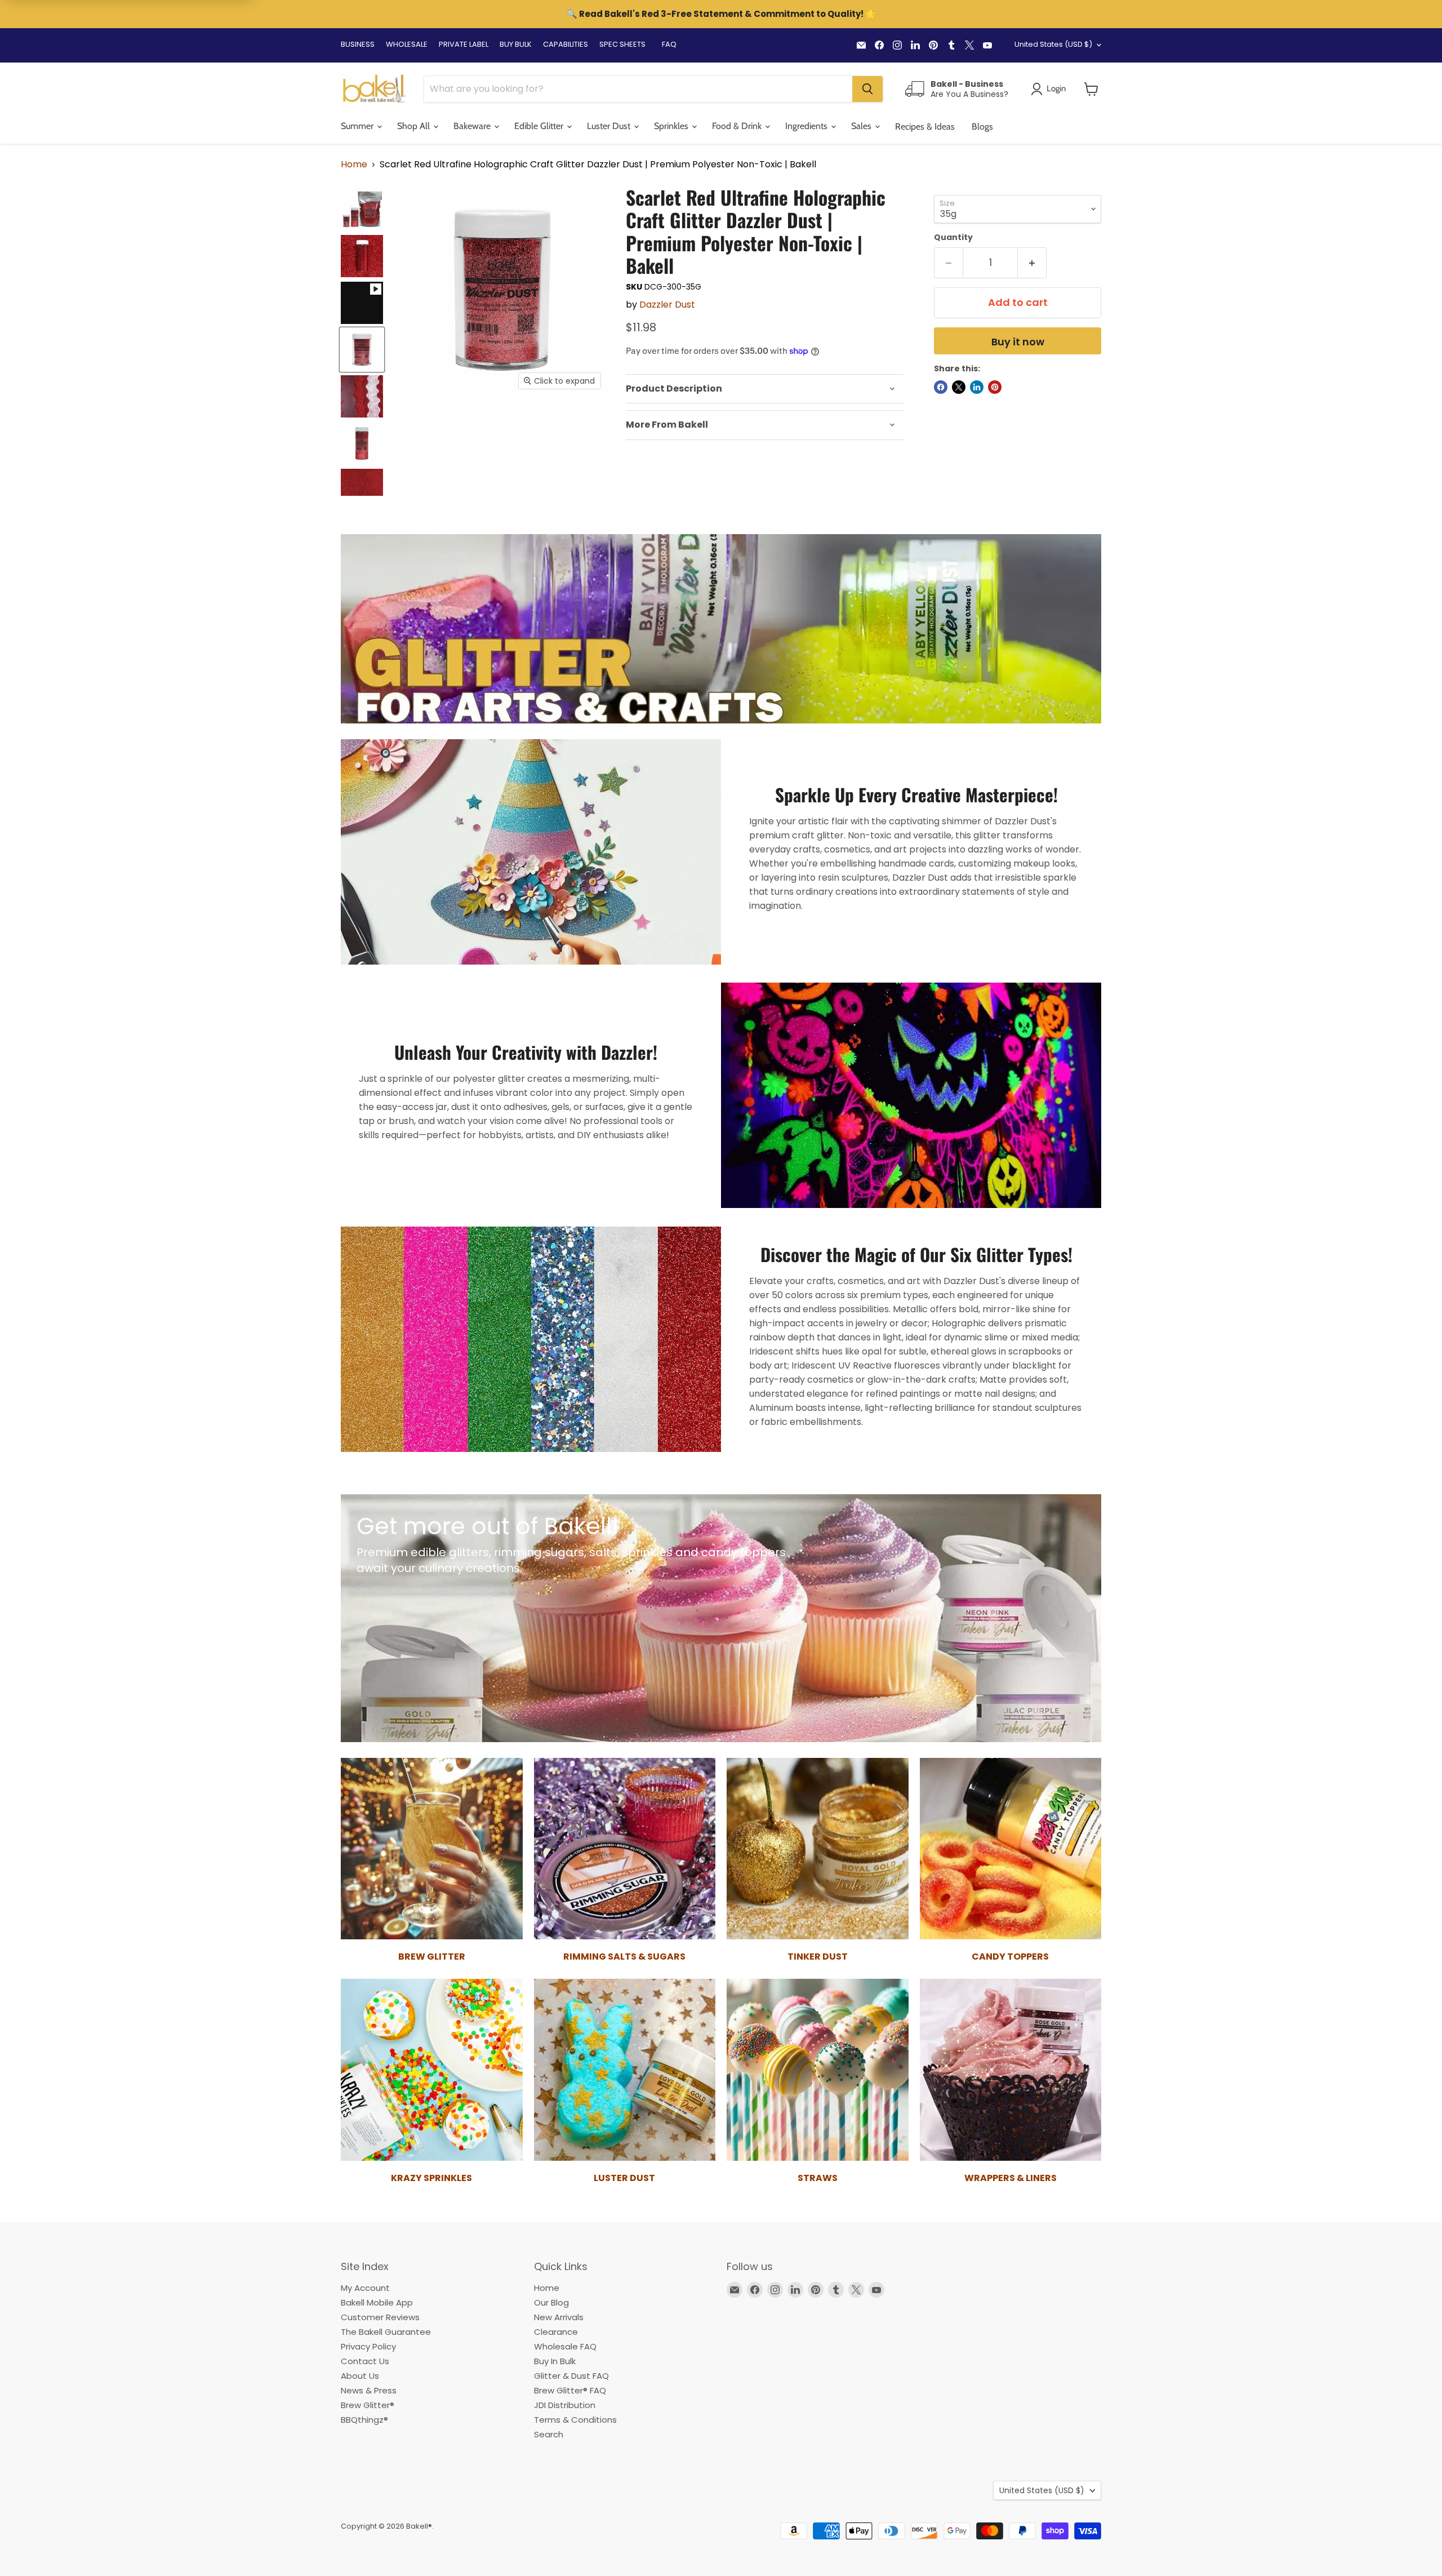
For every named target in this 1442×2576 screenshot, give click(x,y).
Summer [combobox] (358, 126)
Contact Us (365, 2361)
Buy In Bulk (555, 2361)
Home (354, 165)
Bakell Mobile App (377, 2302)
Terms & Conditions (575, 2420)
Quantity (953, 237)
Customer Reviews (380, 2317)
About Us (360, 2376)
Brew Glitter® (368, 2405)
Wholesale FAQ (565, 2346)
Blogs (982, 126)
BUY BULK (516, 44)
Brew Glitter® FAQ (570, 2390)
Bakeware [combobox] (473, 126)
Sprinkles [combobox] (672, 126)
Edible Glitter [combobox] (540, 126)
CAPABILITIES (566, 44)
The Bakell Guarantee (386, 2332)
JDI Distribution (565, 2405)
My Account (365, 2288)
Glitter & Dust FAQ (571, 2376)
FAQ (669, 44)
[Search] (867, 89)
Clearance (556, 2332)
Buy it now (1018, 342)
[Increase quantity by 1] (1032, 263)
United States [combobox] (1053, 44)
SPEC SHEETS (622, 44)
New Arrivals (559, 2317)
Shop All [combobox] (415, 126)
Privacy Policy (368, 2346)
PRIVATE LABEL (464, 44)
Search (549, 2434)
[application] (765, 389)
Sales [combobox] (862, 126)
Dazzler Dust (667, 305)
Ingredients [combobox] (807, 126)
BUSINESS (358, 44)
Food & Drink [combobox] (738, 126)
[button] (1091, 89)
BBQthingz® (364, 2420)
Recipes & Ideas (925, 126)
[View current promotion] (721, 15)
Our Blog (551, 2302)
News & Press (369, 2390)
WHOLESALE (407, 44)
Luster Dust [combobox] (610, 126)
